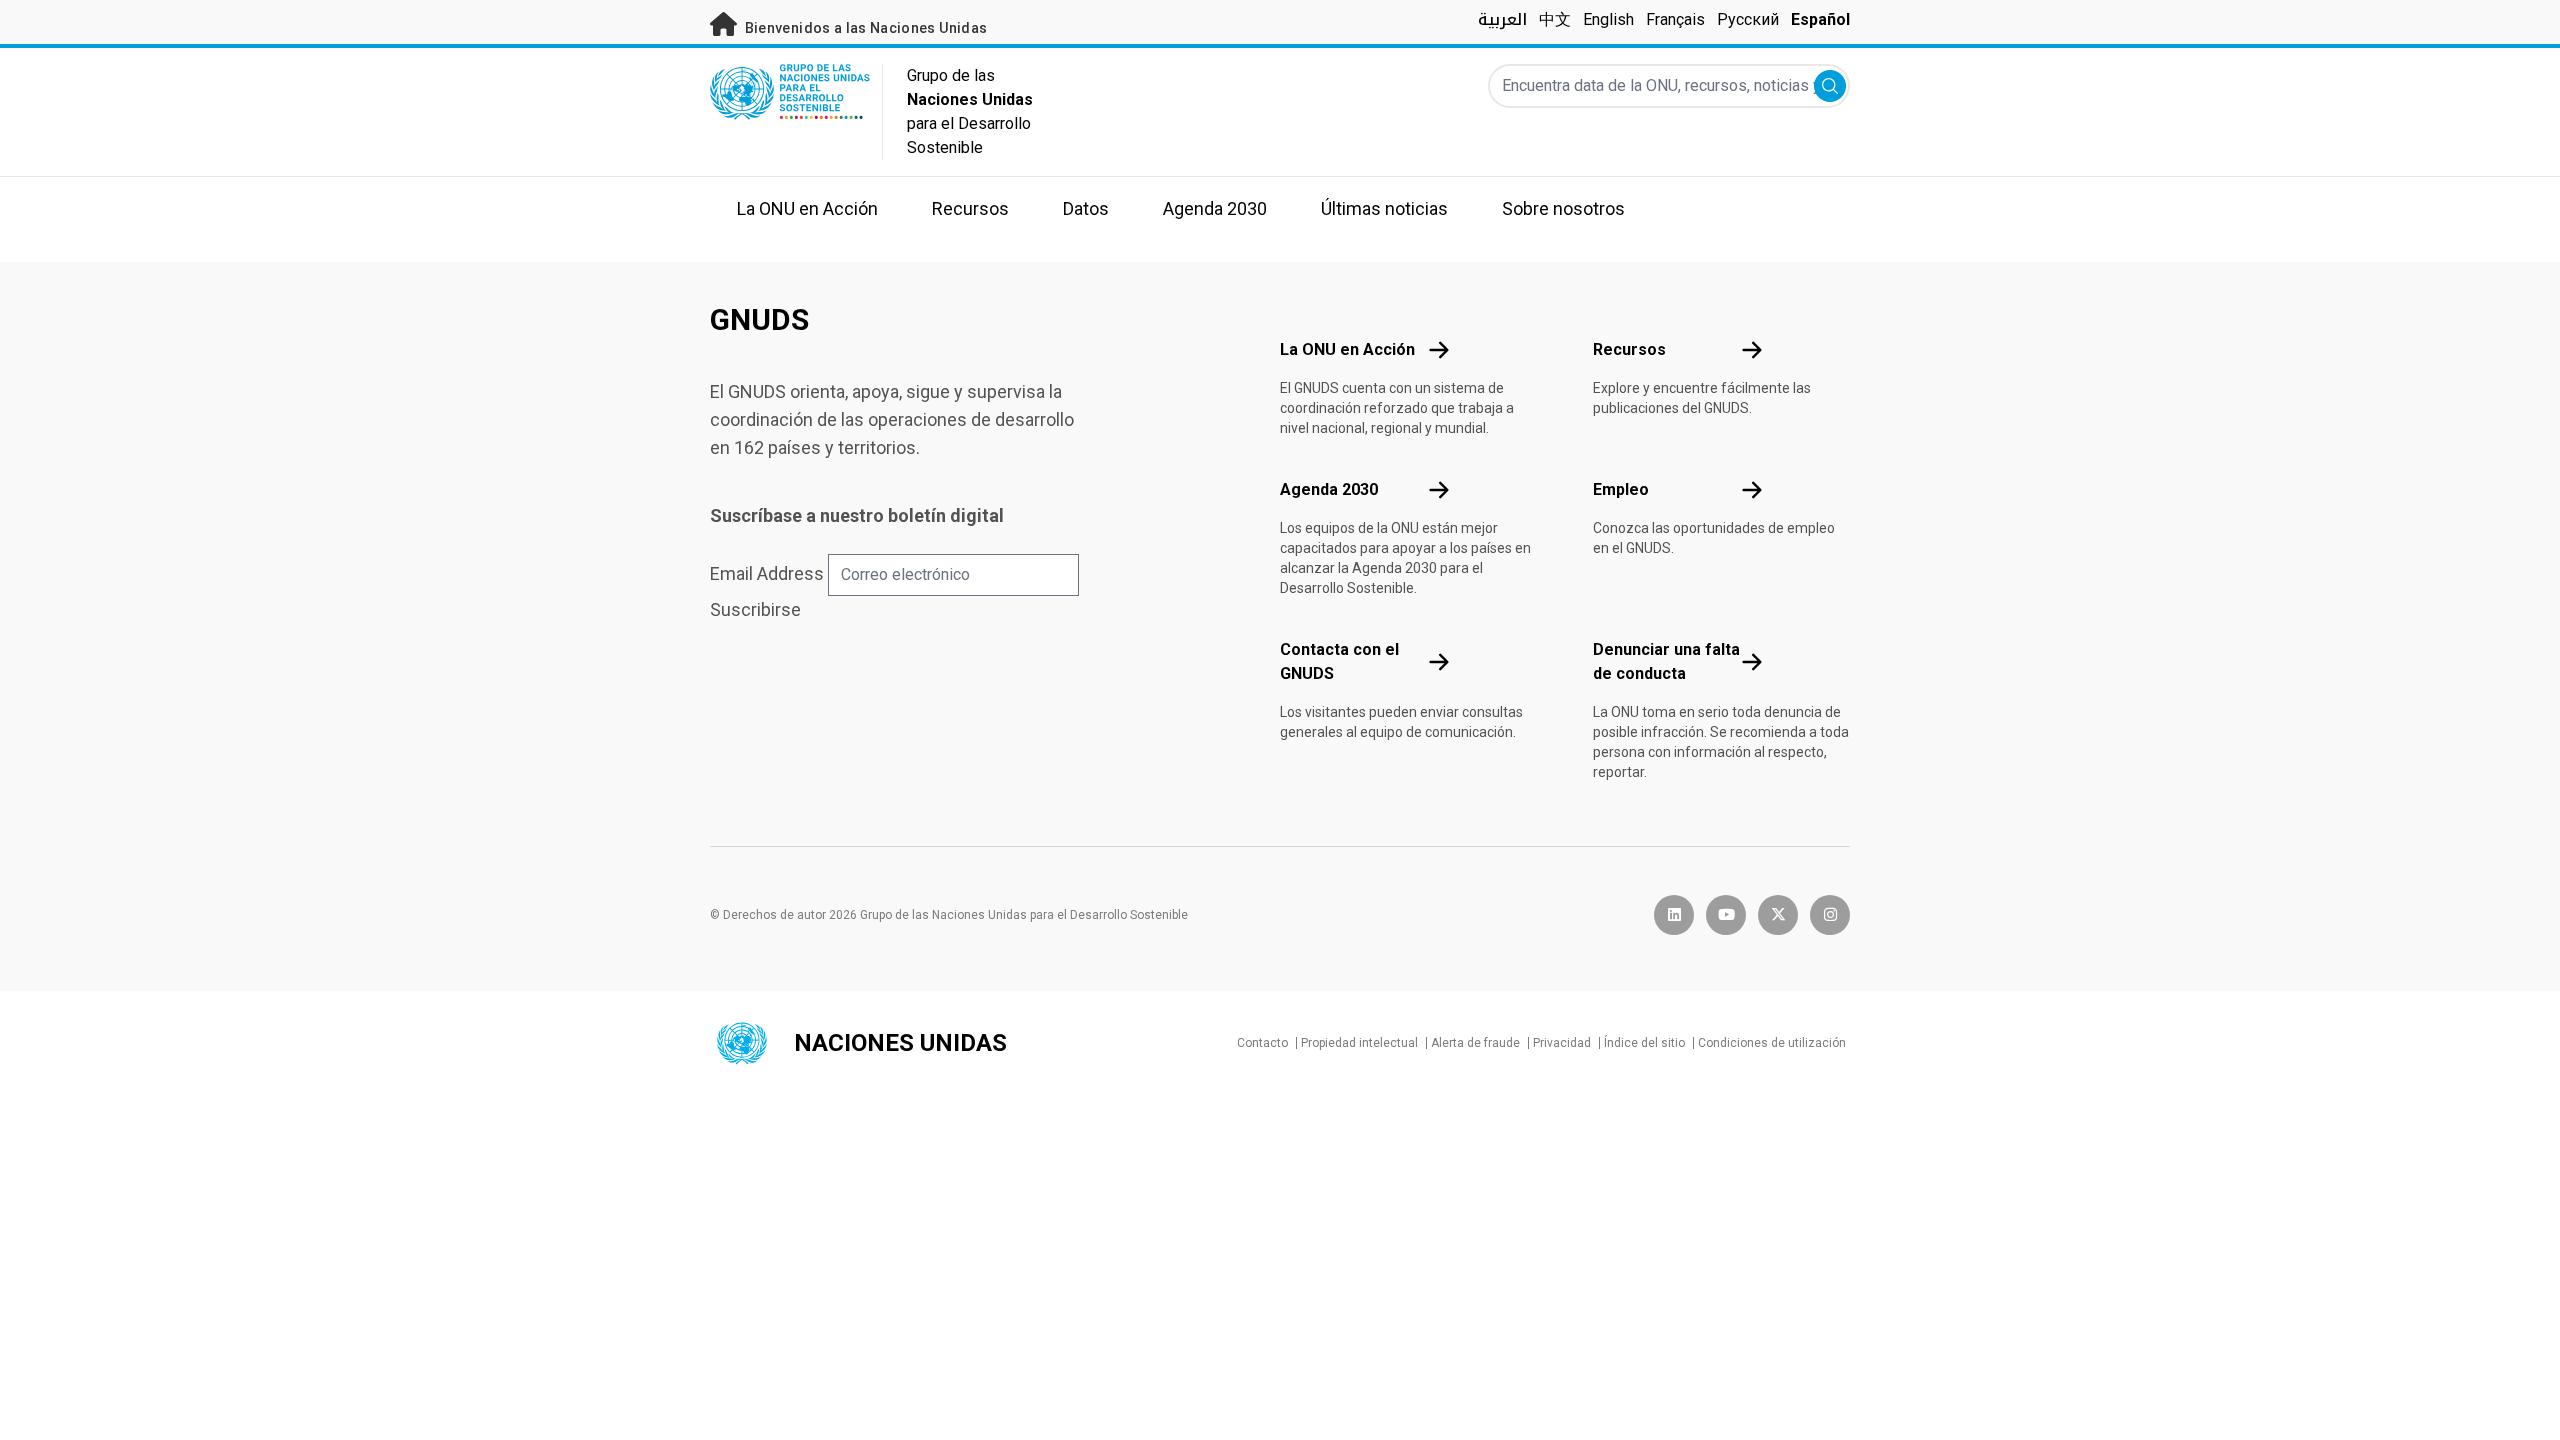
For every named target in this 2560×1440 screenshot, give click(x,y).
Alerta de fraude (1475, 1043)
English (1608, 19)
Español (1820, 19)
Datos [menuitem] (1086, 208)
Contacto (1262, 1043)
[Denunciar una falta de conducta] (1752, 662)
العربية (1502, 19)
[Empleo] (1752, 490)
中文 (1555, 19)
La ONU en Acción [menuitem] (807, 208)
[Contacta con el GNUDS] (1439, 662)
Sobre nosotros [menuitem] (1563, 208)
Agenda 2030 (1329, 489)
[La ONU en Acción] (1439, 350)
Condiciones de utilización (1772, 1043)
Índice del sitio (1644, 1043)
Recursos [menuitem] (970, 208)
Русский (1748, 19)
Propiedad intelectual (1359, 1043)
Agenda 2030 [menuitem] (1215, 208)
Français (1675, 19)
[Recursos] (1752, 350)
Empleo (1621, 489)
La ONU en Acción (1347, 349)
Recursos (1629, 349)
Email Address (767, 573)
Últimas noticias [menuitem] (1384, 208)
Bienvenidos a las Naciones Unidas (864, 28)
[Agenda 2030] (1439, 490)
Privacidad (1562, 1043)
